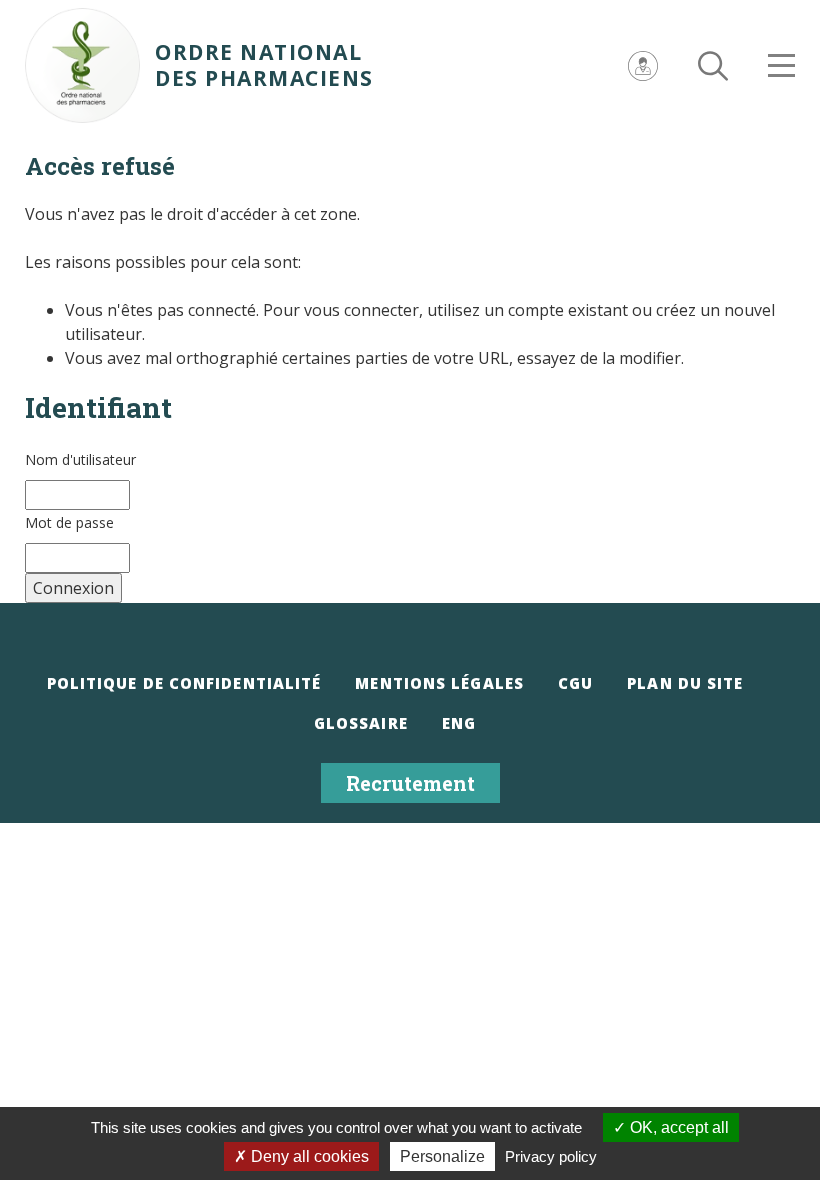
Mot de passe (69, 522)
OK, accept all (677, 1127)
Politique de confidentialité (184, 683)
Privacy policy (551, 1156)
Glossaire (361, 723)
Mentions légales (439, 683)
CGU (575, 683)
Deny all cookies (308, 1156)
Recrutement (410, 783)
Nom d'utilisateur (80, 459)
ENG (459, 723)
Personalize (442, 1156)
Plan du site (685, 683)
